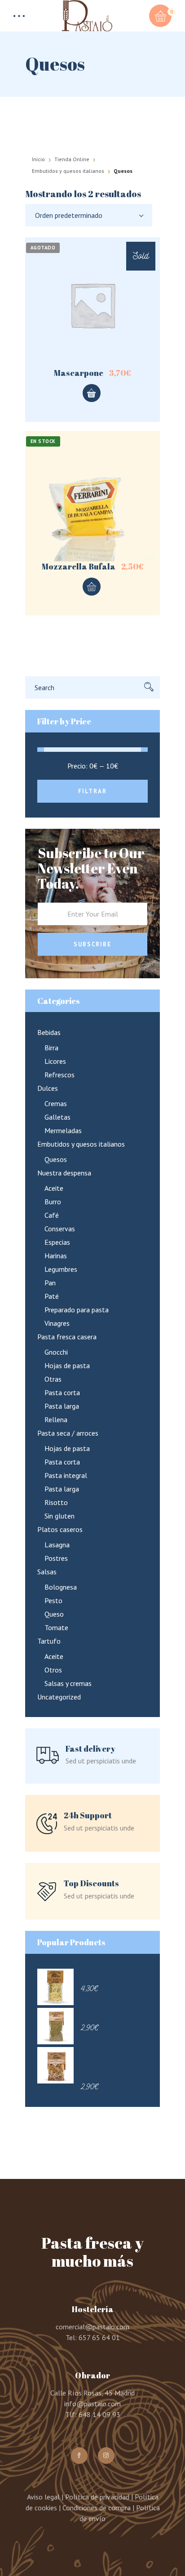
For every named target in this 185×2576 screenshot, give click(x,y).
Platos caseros (60, 1529)
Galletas (57, 1117)
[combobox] (89, 215)
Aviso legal (43, 2497)
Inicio (38, 159)
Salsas (47, 1572)
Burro (53, 1202)
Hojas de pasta (67, 1365)
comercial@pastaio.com (92, 2327)
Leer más (92, 393)
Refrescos (59, 1075)
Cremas (56, 1103)
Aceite (54, 1188)
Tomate (56, 1627)
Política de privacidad (97, 2497)
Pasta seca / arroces (68, 1433)
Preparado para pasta (77, 1310)
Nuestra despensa (64, 1173)
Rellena (56, 1419)
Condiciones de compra (97, 2508)
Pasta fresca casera (67, 1337)
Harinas (56, 1256)
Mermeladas (63, 1130)
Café (52, 1215)
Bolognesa (61, 1587)
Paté (52, 1296)
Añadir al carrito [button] (92, 587)
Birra (51, 1048)
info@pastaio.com (92, 2404)
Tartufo (49, 1641)
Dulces (48, 1088)
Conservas (60, 1229)
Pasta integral (66, 1475)
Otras (53, 1379)
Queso (54, 1614)
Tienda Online (72, 159)
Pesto (53, 1600)
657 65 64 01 (99, 2337)
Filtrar (92, 791)
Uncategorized (59, 1697)
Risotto (56, 1502)
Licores (55, 1061)
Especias (57, 1242)
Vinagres (57, 1323)
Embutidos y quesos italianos (68, 171)
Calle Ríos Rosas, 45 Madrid (92, 2393)
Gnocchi (56, 1352)
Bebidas (49, 1032)
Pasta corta (62, 1392)
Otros (53, 1670)
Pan (50, 1283)
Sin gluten (59, 1516)
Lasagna (57, 1545)
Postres (56, 1558)
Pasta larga (62, 1406)
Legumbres (61, 1269)
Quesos (56, 1159)
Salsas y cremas (68, 1683)
